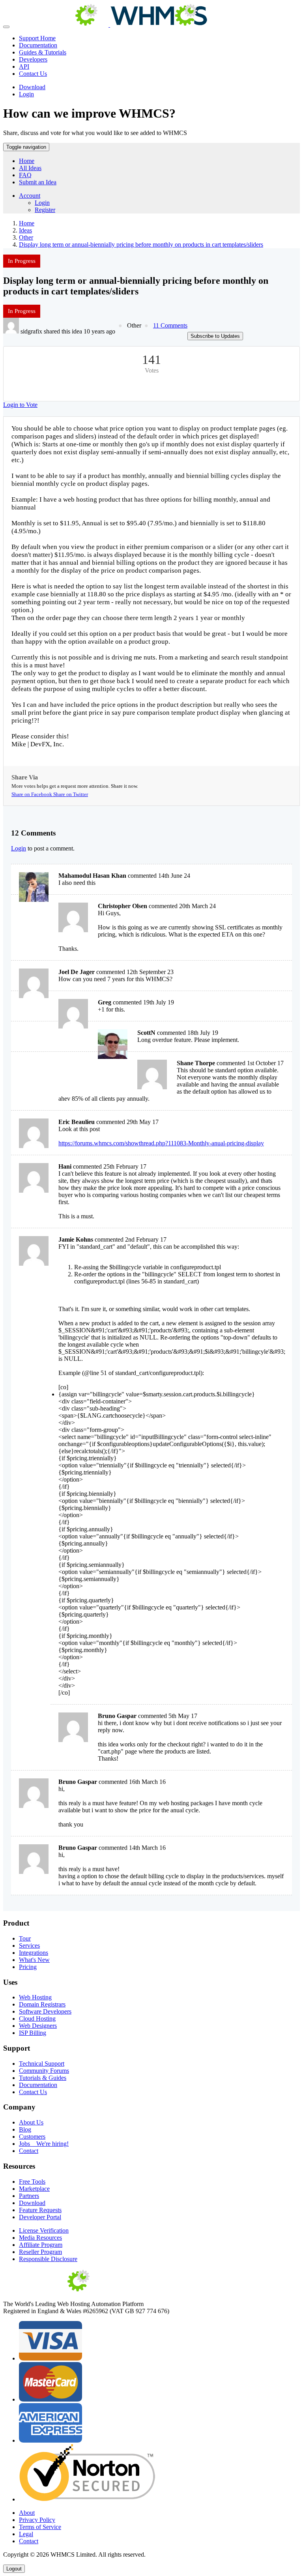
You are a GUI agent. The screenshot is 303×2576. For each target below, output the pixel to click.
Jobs (44, 2144)
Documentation (38, 45)
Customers (32, 2137)
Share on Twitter (71, 794)
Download (32, 87)
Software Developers (45, 2011)
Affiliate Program (41, 2245)
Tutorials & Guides (43, 2078)
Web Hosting (35, 1997)
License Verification (44, 2230)
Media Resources (40, 2238)
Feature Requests (40, 2210)
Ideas (25, 230)
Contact (29, 2151)
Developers (33, 59)
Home (27, 161)
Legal (26, 2534)
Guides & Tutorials (43, 52)
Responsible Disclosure (48, 2259)
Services (29, 1946)
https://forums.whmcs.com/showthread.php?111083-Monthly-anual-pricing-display (161, 1143)
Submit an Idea (38, 182)
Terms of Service (40, 2527)
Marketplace (34, 2189)
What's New (34, 1960)
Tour (25, 1938)
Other (26, 237)
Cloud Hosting (37, 2019)
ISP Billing (33, 2033)
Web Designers (38, 2026)
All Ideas (30, 168)
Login (26, 94)
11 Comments (170, 325)
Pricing (28, 1967)
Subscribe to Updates (215, 336)
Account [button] (30, 196)
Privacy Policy (37, 2520)
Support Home (37, 38)
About (27, 2513)
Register (45, 210)
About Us (31, 2122)
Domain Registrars (42, 2004)
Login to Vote (20, 405)
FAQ (25, 175)
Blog (25, 2129)
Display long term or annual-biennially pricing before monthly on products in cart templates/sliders (141, 244)
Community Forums (44, 2071)
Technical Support (42, 2064)
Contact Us (33, 74)
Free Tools (32, 2182)
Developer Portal (40, 2217)
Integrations (34, 1953)
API (24, 67)
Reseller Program (40, 2252)
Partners (29, 2196)
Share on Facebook (32, 794)
